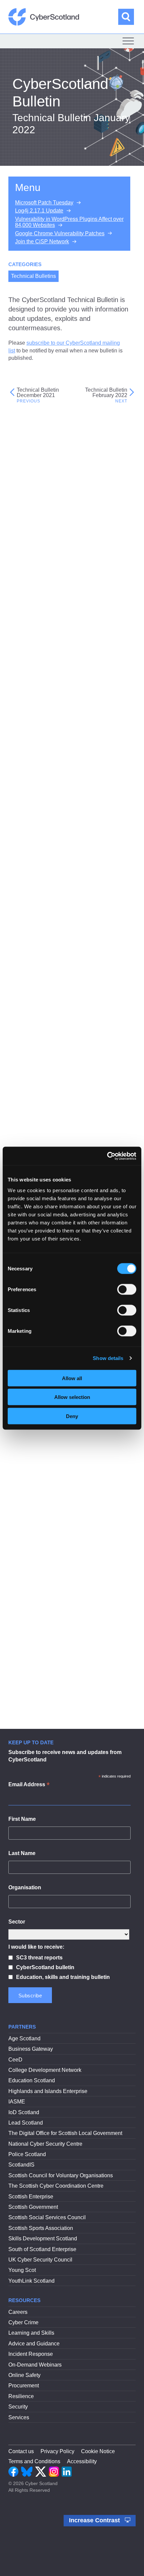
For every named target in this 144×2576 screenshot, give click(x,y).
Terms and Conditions (34, 2461)
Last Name (22, 1853)
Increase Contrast (95, 2520)
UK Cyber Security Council (40, 2260)
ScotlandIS (21, 2165)
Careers (18, 2312)
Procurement (24, 2386)
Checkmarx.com (116, 859)
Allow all (72, 1378)
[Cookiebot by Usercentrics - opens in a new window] (107, 1156)
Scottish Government (33, 2207)
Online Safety (24, 2375)
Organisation (25, 1887)
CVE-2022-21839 (36, 577)
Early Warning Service (49, 1677)
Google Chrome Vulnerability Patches (60, 233)
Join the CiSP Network (42, 241)
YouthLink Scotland (31, 2281)
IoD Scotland (24, 2112)
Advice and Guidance (34, 2344)
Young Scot (22, 2270)
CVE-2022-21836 (36, 595)
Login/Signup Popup (39, 1042)
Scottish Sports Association (41, 2228)
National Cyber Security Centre (45, 2144)
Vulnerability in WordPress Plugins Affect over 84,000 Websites (69, 222)
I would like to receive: (36, 1947)
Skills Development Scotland (43, 2239)
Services (19, 2417)
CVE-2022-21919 (36, 542)
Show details (108, 1358)
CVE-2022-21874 (36, 559)
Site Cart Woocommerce (44, 1052)
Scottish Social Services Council (47, 2217)
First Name (22, 1819)
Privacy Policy (57, 2451)
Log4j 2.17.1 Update (39, 211)
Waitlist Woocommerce (42, 1062)
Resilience (21, 2396)
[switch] (127, 1289)
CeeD (15, 2060)
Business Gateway (31, 2049)
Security (18, 2407)
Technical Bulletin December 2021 (38, 393)
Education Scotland (32, 2080)
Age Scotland (24, 2038)
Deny (72, 1416)
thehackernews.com (81, 1105)
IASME (17, 2102)
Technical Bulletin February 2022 (106, 393)
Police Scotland (27, 2154)
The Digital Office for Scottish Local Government (65, 2133)
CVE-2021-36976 (36, 605)
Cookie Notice (98, 2451)
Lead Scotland (26, 2123)
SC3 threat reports (39, 1958)
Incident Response (31, 2354)
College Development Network (45, 2070)
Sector (17, 1922)
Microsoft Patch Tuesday (44, 203)
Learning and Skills (31, 2333)
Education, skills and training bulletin (63, 1977)
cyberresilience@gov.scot (78, 1479)
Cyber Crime (23, 2322)
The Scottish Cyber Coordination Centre (56, 2186)
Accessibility (82, 2461)
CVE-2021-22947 (36, 622)
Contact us (21, 2451)
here (116, 1456)
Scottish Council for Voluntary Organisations (61, 2175)
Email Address (29, 1785)
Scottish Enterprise (31, 2197)
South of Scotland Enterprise (42, 2249)
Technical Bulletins (33, 276)
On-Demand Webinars (35, 2365)
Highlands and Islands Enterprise (48, 2091)
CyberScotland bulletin (45, 1967)
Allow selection (72, 1397)
